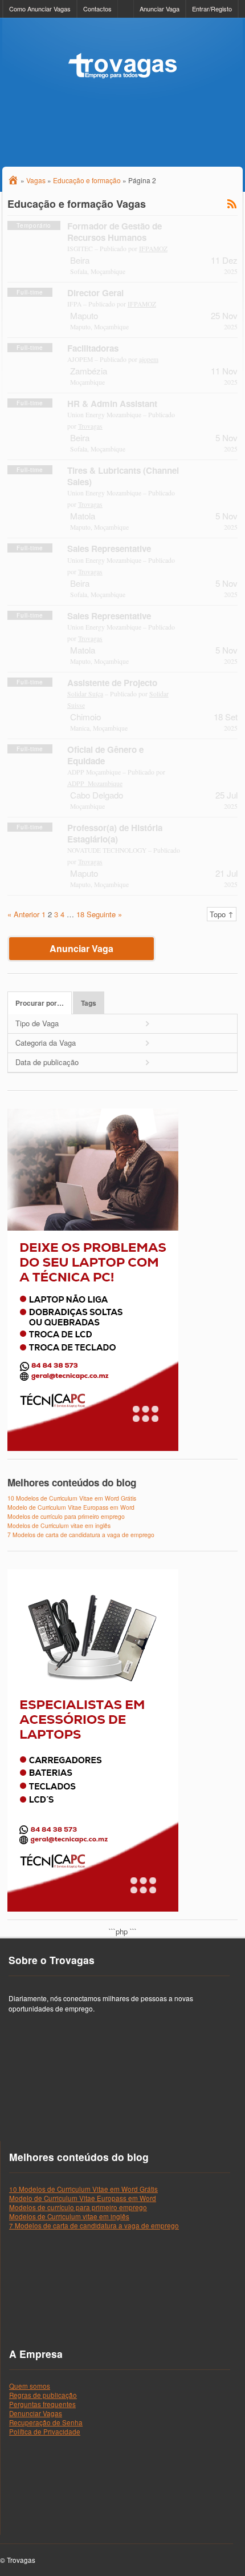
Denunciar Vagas (36, 2413)
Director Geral (95, 293)
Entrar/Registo (212, 9)
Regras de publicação (43, 2395)
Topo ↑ (222, 914)
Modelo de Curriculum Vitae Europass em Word (71, 1507)
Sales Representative (109, 549)
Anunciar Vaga (160, 9)
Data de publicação (47, 1062)
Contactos (97, 9)
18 (80, 914)
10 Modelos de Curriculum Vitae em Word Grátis (72, 1498)
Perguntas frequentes (42, 2404)
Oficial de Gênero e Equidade (105, 755)
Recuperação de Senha (46, 2422)
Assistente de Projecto (112, 683)
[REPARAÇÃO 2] (93, 1448)
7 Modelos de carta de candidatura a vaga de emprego (81, 1535)
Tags (89, 1003)
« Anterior (23, 914)
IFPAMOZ (153, 249)
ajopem (149, 359)
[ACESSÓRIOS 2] (93, 1909)
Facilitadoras (93, 348)
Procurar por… (40, 1003)
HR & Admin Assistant (112, 404)
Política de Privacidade (45, 2432)
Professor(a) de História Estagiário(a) (115, 833)
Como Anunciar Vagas (40, 9)
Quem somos (30, 2386)
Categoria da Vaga (46, 1043)
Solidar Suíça (85, 694)
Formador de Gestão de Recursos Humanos (115, 232)
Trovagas (90, 426)
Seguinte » (104, 914)
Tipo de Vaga (37, 1023)
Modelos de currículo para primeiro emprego (66, 1516)
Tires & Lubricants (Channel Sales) (123, 476)
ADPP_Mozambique (95, 783)
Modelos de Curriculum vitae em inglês (59, 1525)
